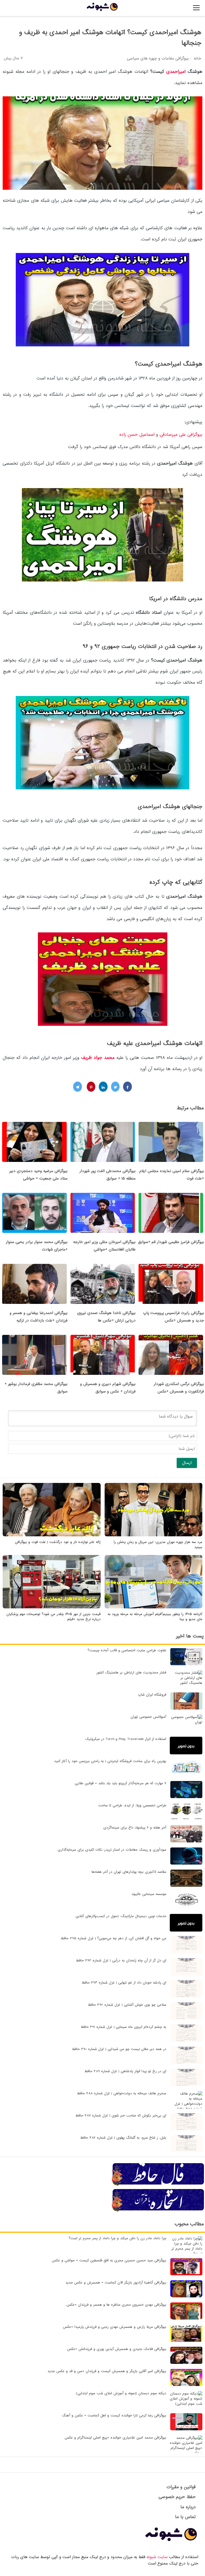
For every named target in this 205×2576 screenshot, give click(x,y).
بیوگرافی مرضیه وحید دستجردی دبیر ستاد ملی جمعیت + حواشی (38, 1175)
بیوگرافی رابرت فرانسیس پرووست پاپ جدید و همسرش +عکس (174, 1317)
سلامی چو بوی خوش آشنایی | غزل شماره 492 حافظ (127, 2005)
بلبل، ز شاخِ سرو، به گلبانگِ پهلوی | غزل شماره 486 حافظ (123, 2138)
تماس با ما (185, 2517)
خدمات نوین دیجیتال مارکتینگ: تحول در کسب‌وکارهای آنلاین (121, 1916)
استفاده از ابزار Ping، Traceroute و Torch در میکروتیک (126, 1739)
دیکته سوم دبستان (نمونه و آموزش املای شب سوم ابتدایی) (121, 2393)
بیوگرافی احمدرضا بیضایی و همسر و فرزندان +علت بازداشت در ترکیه (39, 1317)
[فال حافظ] (158, 2185)
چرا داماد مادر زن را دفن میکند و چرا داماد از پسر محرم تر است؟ (117, 2238)
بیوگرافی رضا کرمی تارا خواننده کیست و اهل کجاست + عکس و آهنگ (114, 2415)
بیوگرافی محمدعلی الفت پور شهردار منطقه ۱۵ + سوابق (108, 1175)
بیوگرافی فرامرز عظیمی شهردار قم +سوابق (171, 1242)
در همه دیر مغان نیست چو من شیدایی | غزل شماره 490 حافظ (119, 2049)
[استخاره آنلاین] (158, 2211)
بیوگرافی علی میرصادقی (181, 435)
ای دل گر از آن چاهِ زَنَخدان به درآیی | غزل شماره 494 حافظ (121, 1960)
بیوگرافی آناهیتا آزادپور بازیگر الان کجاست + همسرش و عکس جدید (116, 2283)
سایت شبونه (157, 2557)
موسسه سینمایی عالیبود (149, 1894)
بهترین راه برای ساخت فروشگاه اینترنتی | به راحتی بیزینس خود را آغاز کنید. (110, 1761)
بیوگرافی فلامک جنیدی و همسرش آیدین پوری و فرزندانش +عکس (117, 2349)
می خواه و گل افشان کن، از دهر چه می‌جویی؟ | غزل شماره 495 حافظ (113, 1938)
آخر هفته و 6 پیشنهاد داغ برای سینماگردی (135, 1828)
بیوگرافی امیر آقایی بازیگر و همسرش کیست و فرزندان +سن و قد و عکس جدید (107, 2371)
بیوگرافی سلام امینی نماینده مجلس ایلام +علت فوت (172, 1175)
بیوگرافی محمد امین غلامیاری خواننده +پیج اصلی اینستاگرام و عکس (115, 2438)
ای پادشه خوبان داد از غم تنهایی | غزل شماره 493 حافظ (124, 1983)
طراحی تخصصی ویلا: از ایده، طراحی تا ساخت (132, 1805)
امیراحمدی (176, 72)
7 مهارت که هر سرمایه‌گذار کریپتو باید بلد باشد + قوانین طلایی (121, 1783)
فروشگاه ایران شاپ (152, 1695)
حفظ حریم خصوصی (177, 2497)
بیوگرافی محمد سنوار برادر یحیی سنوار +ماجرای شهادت (37, 1246)
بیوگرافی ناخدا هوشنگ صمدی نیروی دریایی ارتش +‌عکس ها (106, 1317)
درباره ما (188, 2507)
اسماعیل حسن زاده (138, 435)
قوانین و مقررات (181, 2487)
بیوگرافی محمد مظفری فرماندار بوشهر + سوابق (36, 1388)
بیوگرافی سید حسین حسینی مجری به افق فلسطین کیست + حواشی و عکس (109, 2260)
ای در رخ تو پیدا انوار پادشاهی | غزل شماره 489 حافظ (125, 2071)
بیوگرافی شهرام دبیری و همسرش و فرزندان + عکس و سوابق (108, 1388)
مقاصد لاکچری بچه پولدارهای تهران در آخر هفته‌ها (129, 1872)
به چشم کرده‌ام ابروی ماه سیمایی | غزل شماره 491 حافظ (123, 2027)
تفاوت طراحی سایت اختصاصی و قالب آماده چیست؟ (127, 1650)
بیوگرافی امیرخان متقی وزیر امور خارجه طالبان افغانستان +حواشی (104, 1246)
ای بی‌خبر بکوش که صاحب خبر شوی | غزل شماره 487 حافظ (121, 2116)
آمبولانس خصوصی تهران (148, 1717)
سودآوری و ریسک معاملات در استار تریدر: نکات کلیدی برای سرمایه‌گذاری (112, 1850)
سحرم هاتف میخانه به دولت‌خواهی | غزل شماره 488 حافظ (122, 2093)
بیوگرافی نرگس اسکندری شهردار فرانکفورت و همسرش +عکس (179, 1388)
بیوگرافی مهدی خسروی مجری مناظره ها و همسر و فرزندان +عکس (116, 2305)
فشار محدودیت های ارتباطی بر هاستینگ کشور (131, 1673)
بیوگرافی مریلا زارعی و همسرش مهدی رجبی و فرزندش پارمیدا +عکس (115, 2327)
